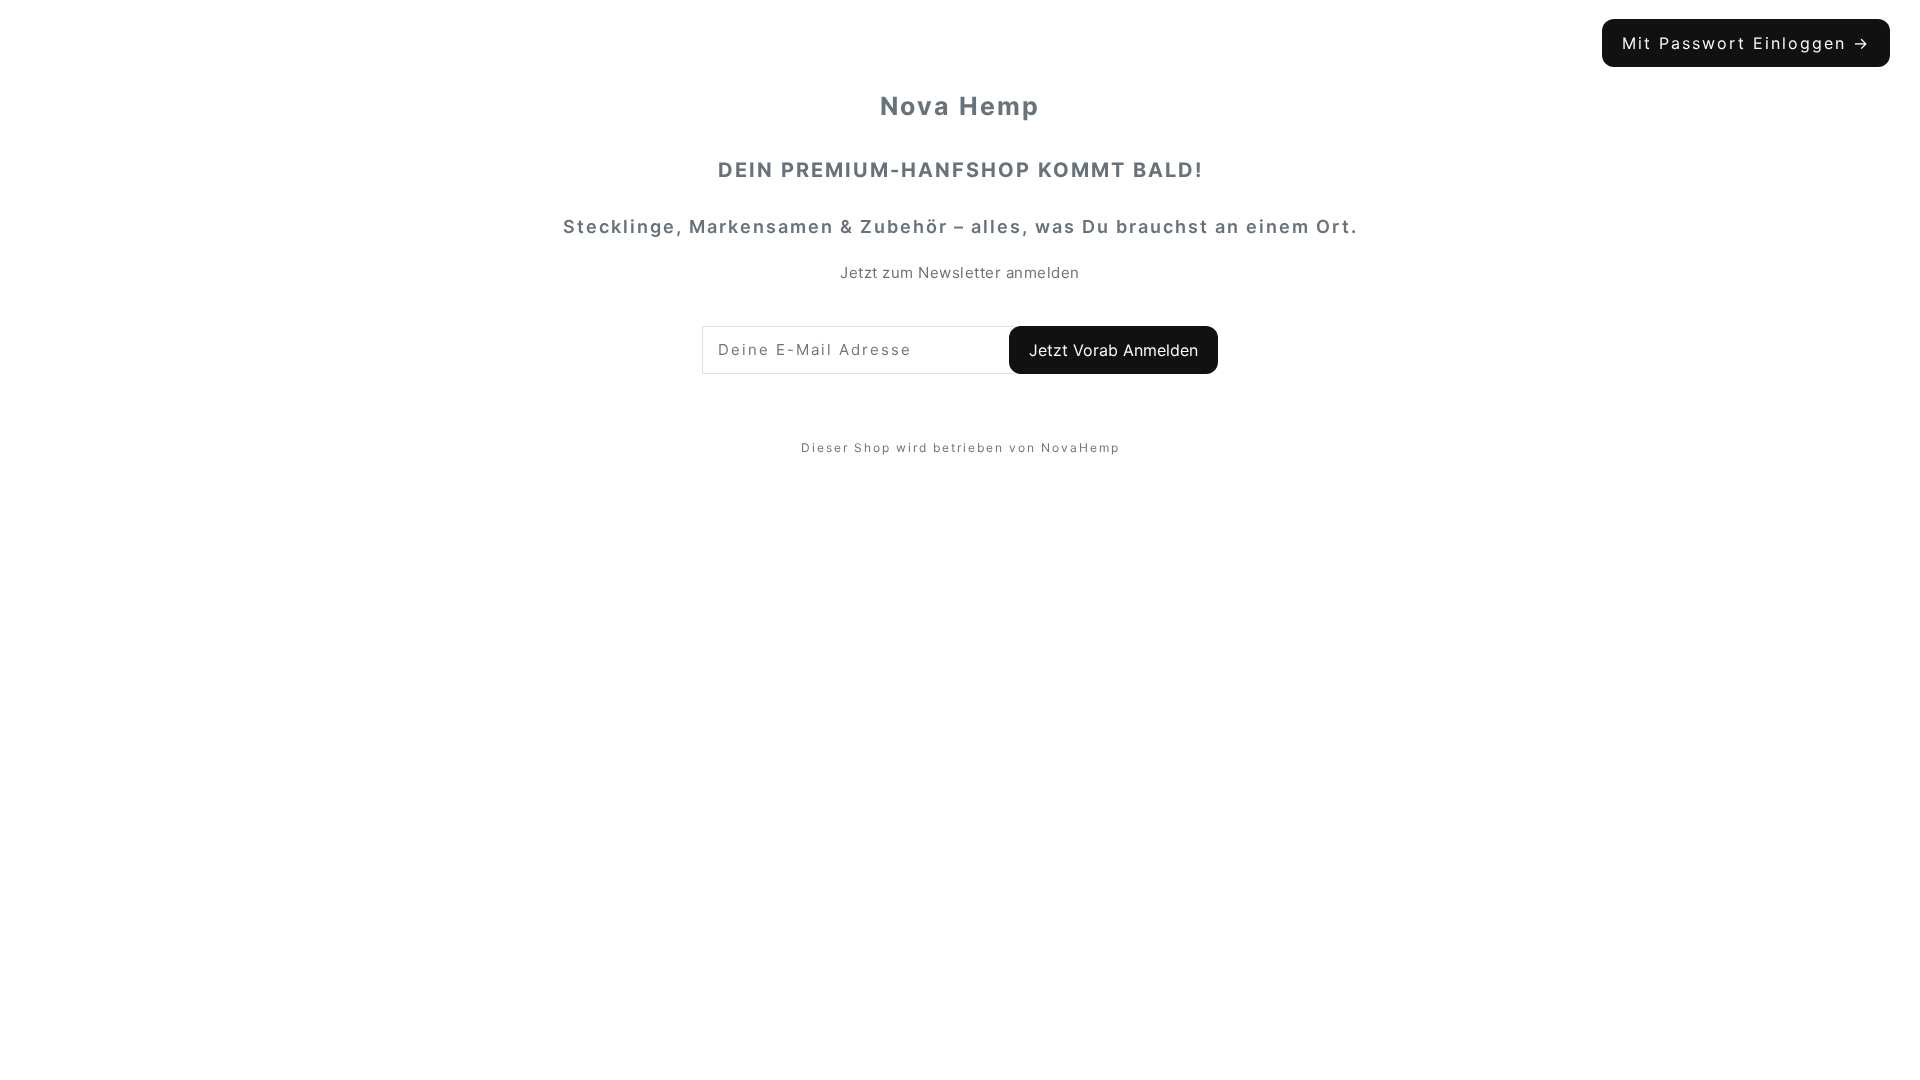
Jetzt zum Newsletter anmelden (960, 272)
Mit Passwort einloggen (1746, 43)
